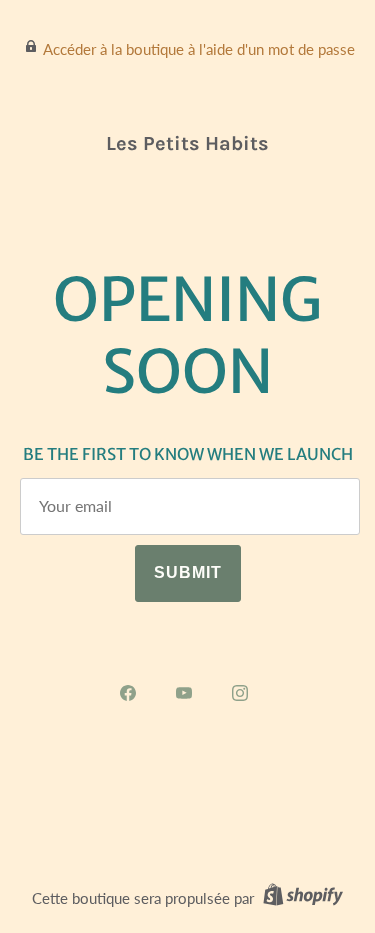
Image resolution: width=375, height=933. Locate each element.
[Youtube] (188, 693)
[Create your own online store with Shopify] (300, 898)
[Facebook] (132, 693)
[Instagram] (244, 693)
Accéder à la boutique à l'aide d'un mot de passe (199, 49)
